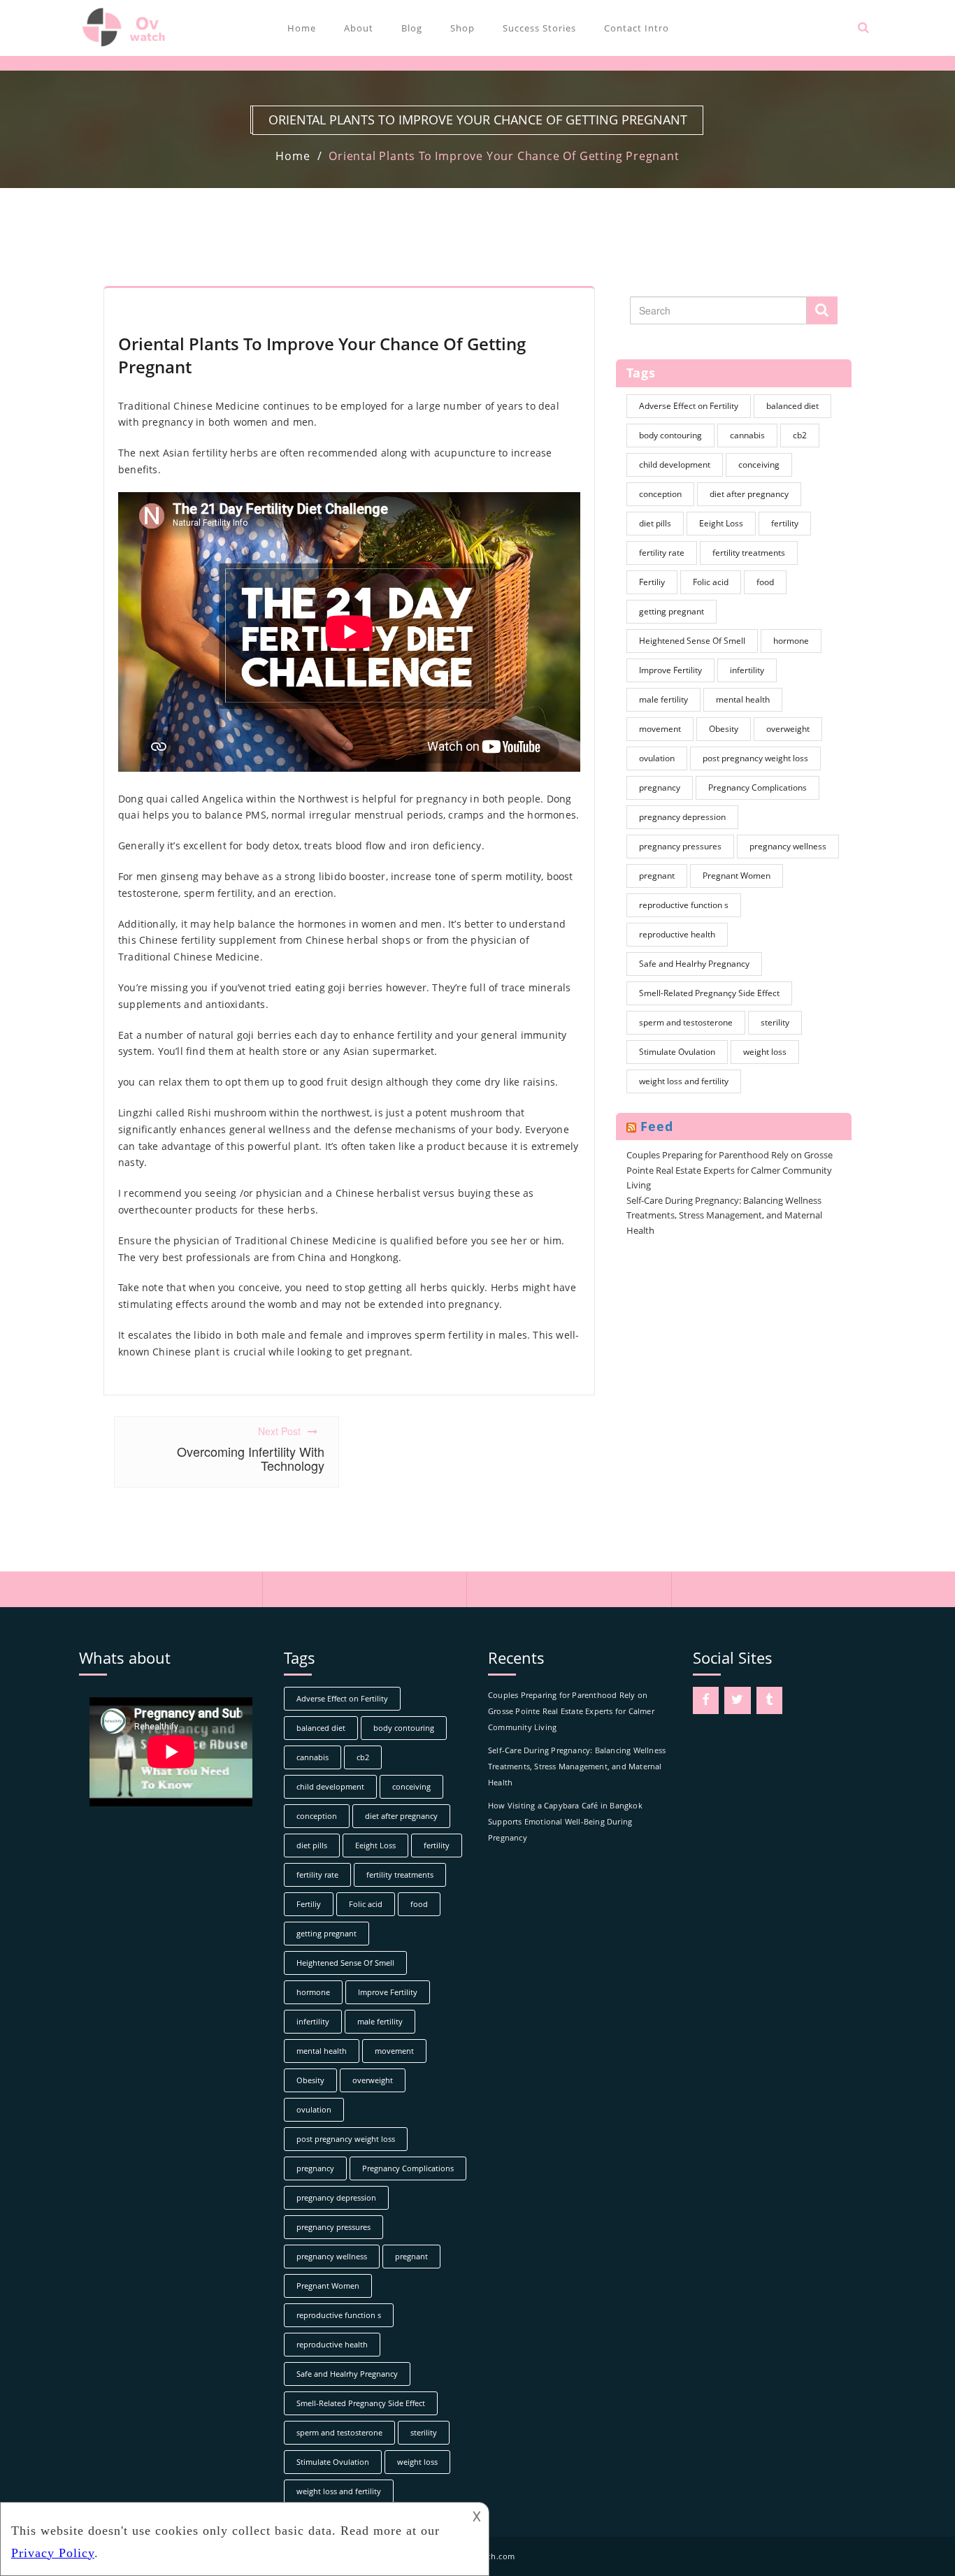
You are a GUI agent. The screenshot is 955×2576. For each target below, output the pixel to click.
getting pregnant (672, 611)
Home (302, 28)
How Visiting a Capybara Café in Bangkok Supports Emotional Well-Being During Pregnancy (565, 1821)
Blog (412, 28)
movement (660, 729)
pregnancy (660, 787)
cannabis (747, 435)
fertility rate (662, 553)
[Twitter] (738, 1700)
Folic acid (711, 582)
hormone (791, 641)
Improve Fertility (670, 670)
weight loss (765, 1052)
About (359, 28)
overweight (788, 729)
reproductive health (677, 934)
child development (675, 465)
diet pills (655, 523)
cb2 (800, 435)
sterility (775, 1022)
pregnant (657, 876)
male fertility (663, 699)
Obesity (724, 729)
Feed (657, 1126)
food (765, 582)
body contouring (670, 435)
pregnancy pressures (680, 846)
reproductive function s (684, 905)
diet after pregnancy (749, 494)
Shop (462, 28)
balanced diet (792, 406)
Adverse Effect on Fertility (689, 406)
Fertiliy (652, 582)
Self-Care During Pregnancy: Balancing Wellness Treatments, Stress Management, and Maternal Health (724, 1215)
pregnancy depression (682, 817)
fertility (785, 523)
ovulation (657, 758)
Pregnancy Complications (757, 787)
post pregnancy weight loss (755, 758)
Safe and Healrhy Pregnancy (694, 964)
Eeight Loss (721, 523)
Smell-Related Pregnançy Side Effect (709, 993)
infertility (747, 670)
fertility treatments (749, 553)
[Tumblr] (770, 1700)
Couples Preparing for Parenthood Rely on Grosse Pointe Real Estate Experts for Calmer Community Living (730, 1170)
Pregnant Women (737, 876)
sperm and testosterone (686, 1022)
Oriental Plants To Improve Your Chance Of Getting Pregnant (504, 156)
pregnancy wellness (788, 846)
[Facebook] (706, 1700)
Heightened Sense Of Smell (692, 641)
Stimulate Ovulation (677, 1052)
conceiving (759, 465)
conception (660, 494)
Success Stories (539, 28)
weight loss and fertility (684, 1081)
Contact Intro (637, 28)
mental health (743, 699)
